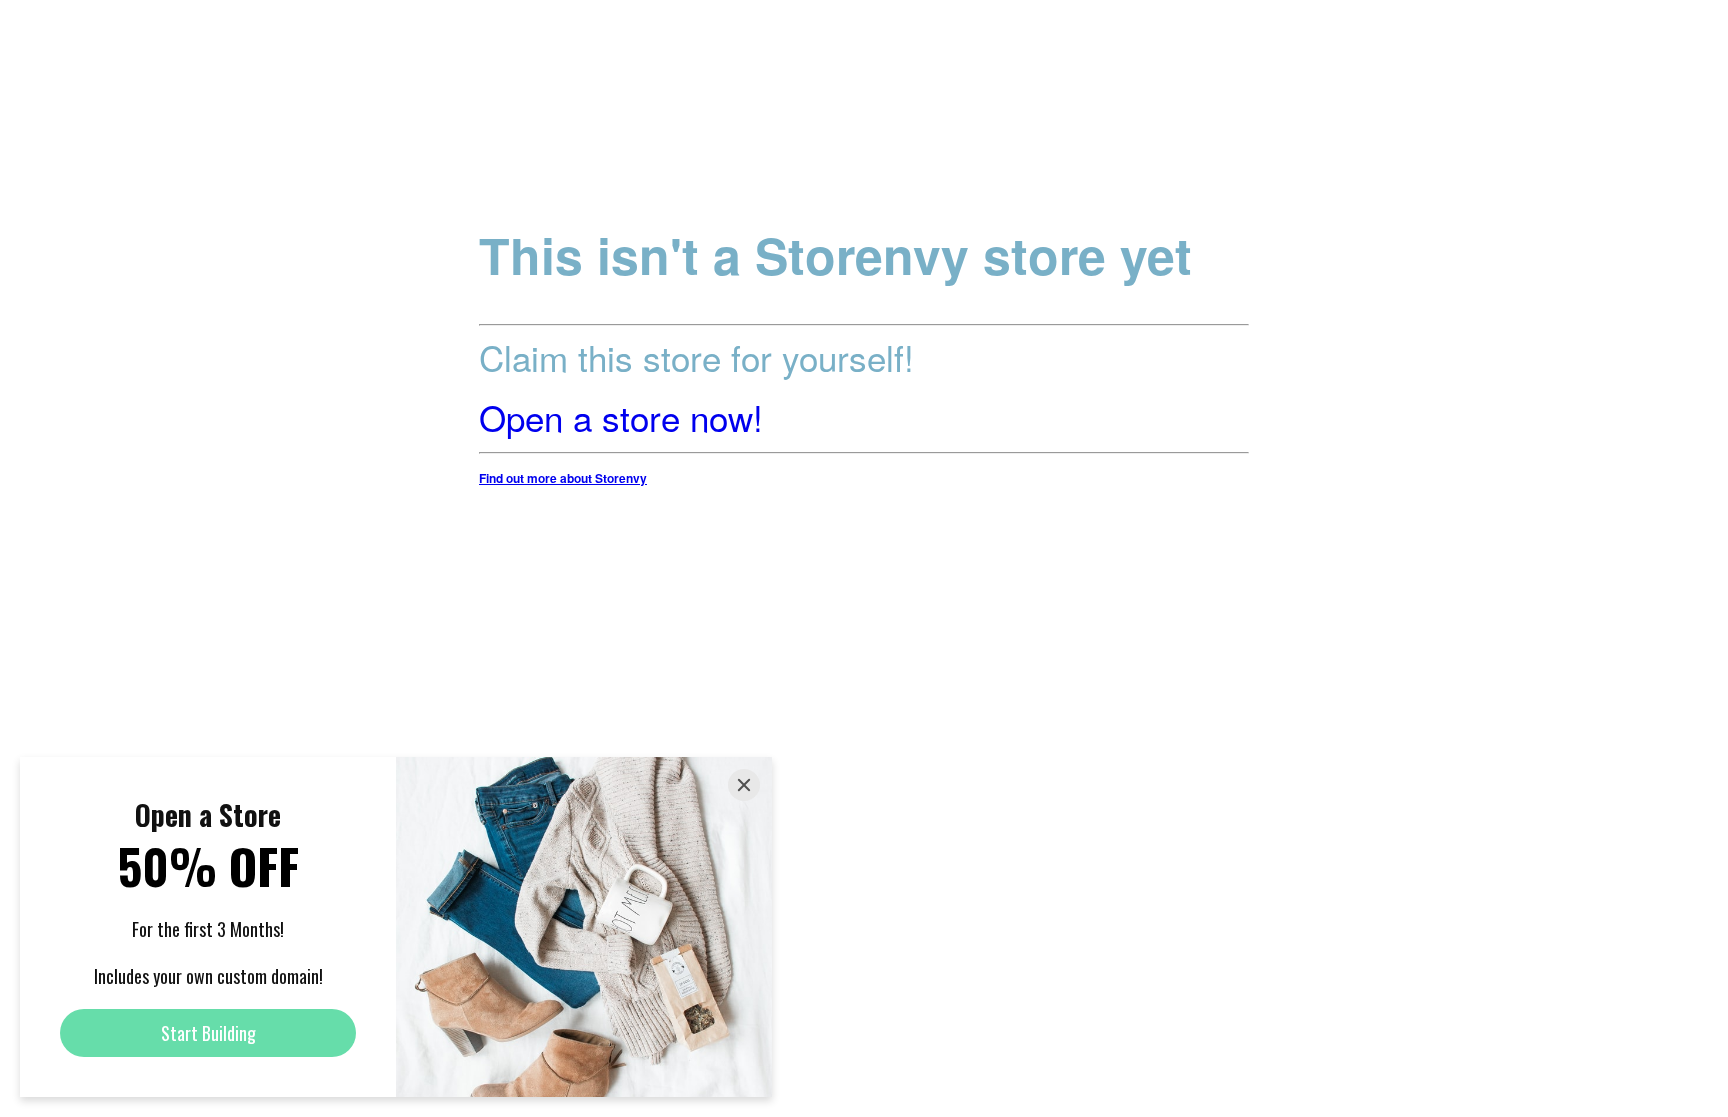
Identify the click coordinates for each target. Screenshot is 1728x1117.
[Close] (744, 785)
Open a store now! (621, 417)
